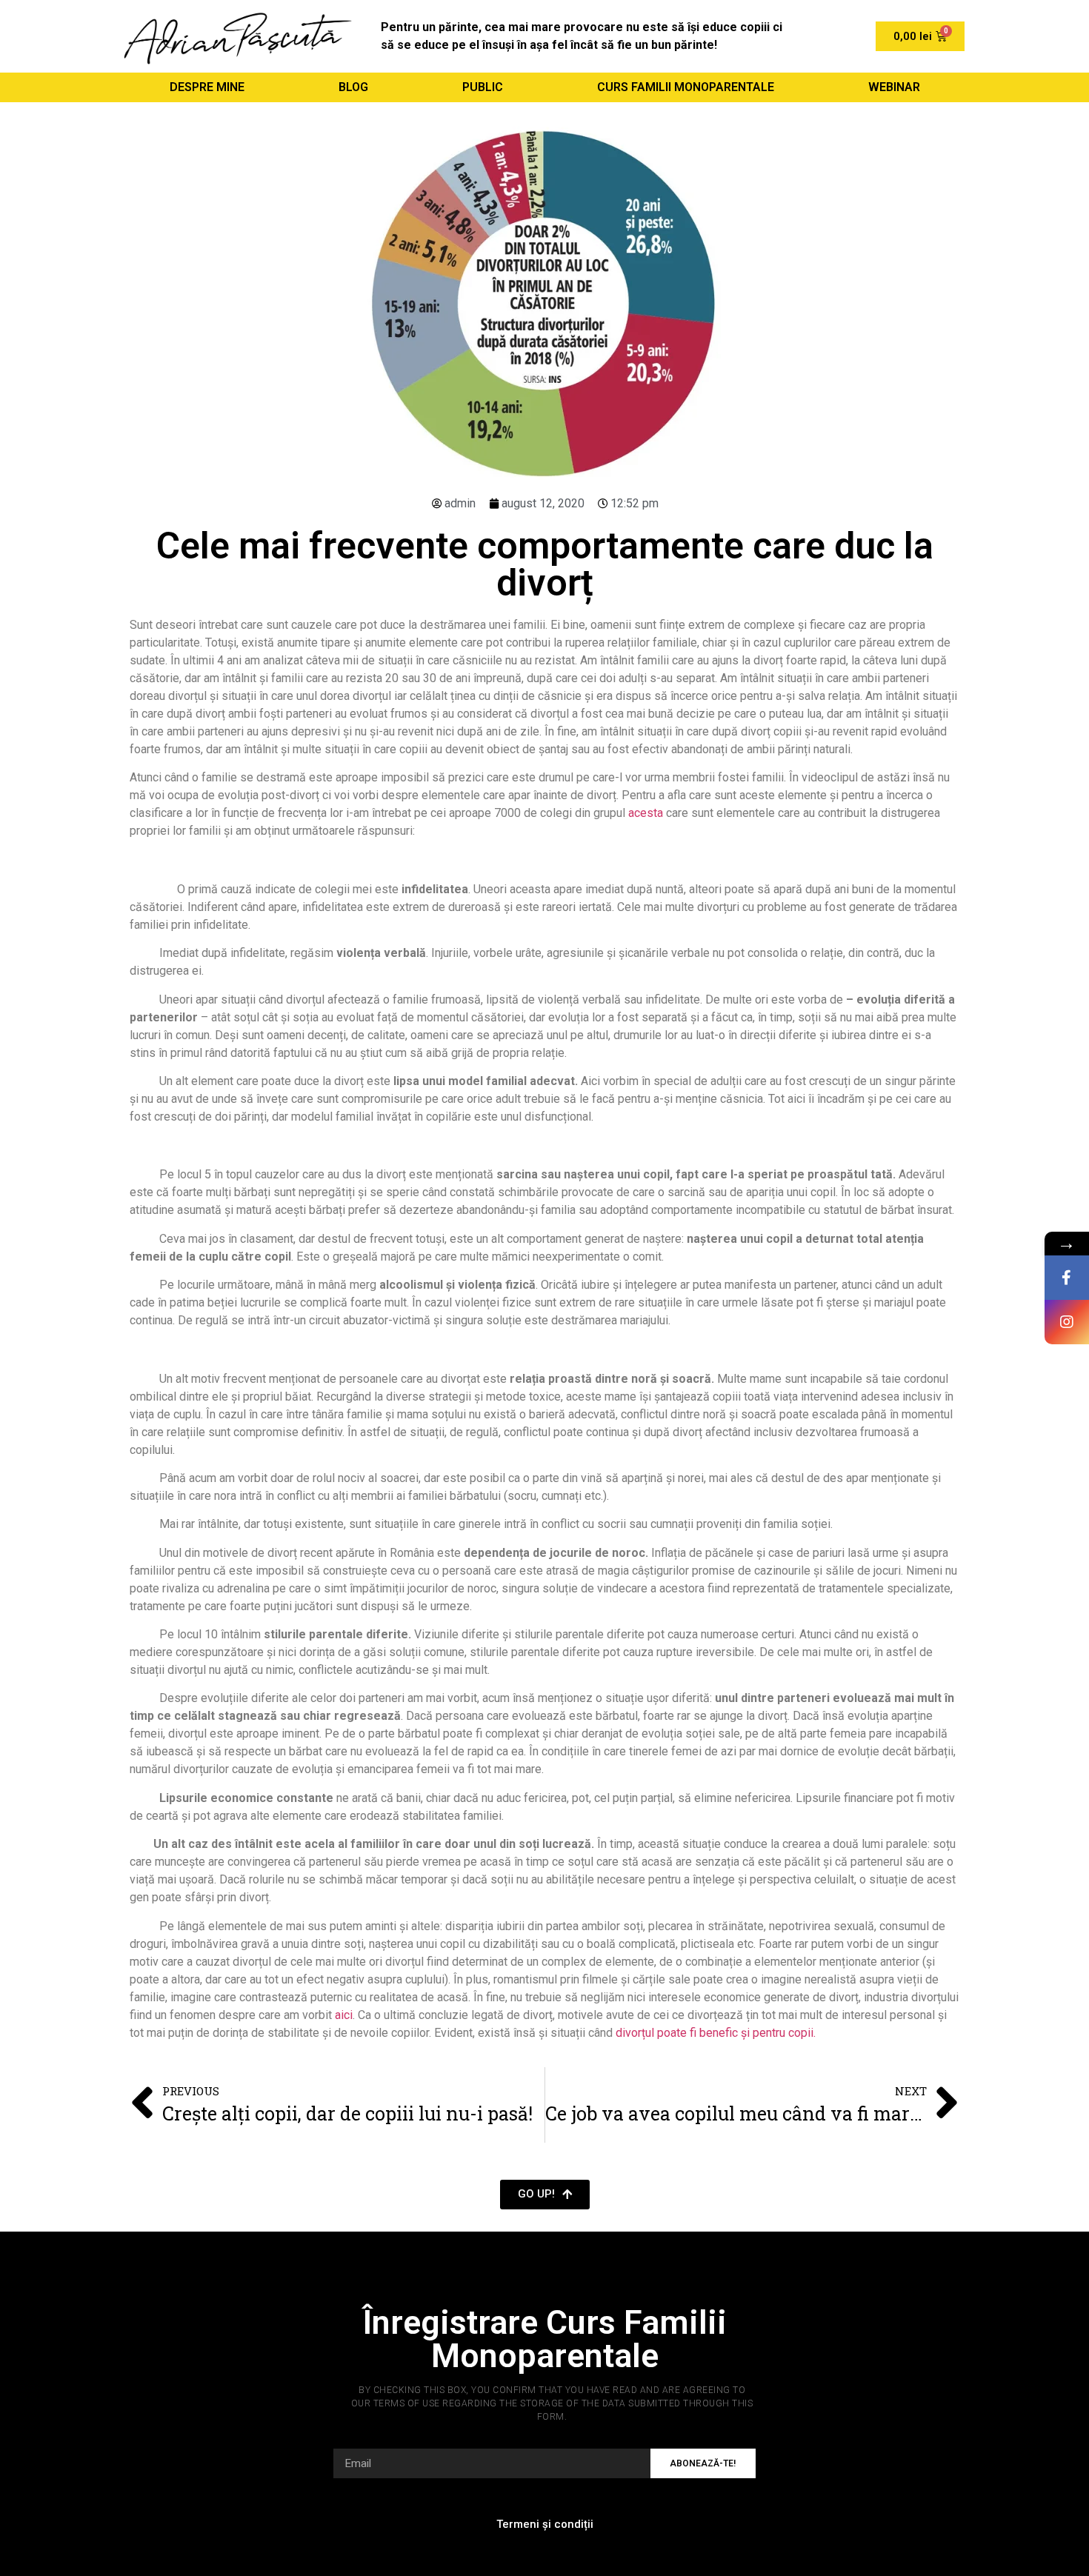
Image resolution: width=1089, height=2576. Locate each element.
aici (344, 2015)
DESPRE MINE (207, 87)
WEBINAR (894, 87)
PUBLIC (483, 87)
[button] (545, 2195)
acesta (646, 813)
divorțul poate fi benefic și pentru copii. (716, 2033)
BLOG (353, 87)
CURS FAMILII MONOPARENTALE (686, 87)
